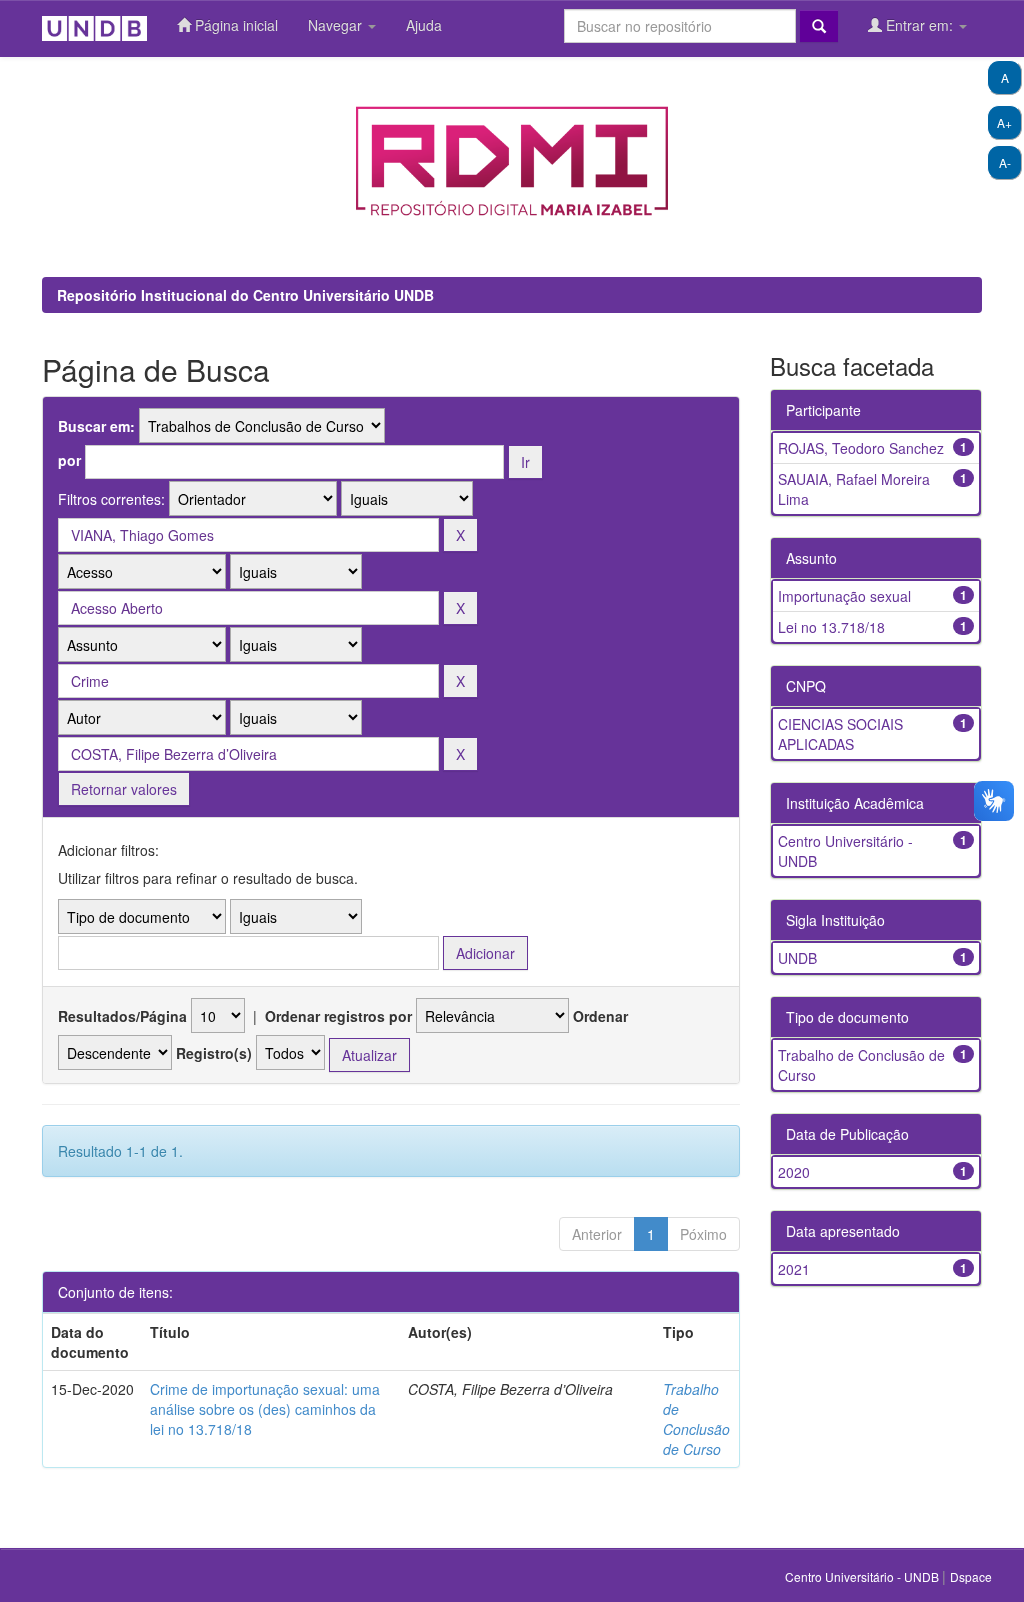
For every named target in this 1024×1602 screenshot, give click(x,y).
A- (1005, 162)
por (69, 460)
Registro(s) (214, 1053)
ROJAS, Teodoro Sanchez (861, 448)
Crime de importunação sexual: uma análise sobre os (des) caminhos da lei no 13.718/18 (265, 1409)
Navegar (337, 25)
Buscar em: (96, 426)
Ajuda (424, 25)
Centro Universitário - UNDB (863, 1576)
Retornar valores (124, 789)
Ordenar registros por (338, 1016)
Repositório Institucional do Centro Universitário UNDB (245, 295)
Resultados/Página (122, 1016)
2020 (794, 1172)
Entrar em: (919, 25)
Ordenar (600, 1016)
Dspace (971, 1576)
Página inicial (234, 25)
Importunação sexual (844, 596)
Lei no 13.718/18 (831, 627)
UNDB (797, 958)
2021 (794, 1269)
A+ (1004, 122)
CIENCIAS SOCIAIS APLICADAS (840, 734)
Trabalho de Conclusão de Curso (696, 1419)
